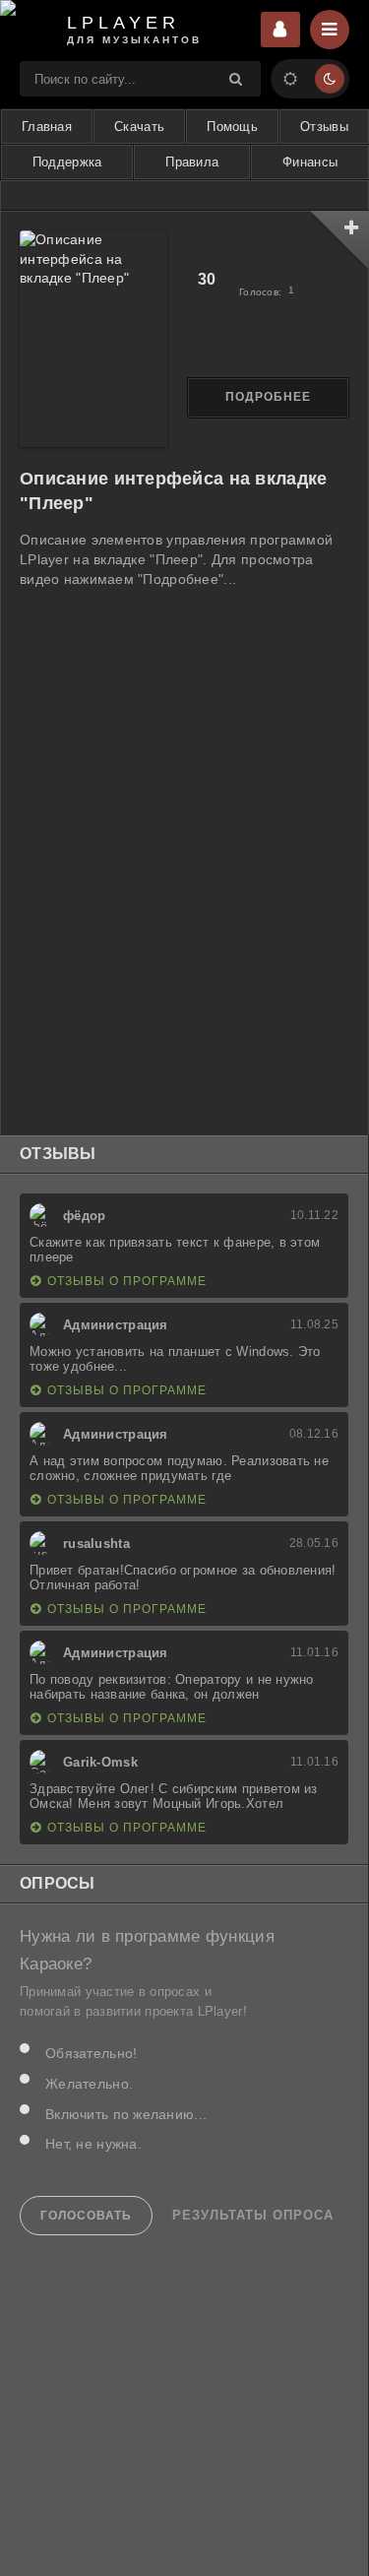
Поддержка (67, 162)
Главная (47, 127)
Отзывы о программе (127, 1281)
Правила (192, 162)
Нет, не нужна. (93, 2144)
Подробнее (268, 397)
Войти (280, 30)
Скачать (139, 127)
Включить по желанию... (126, 2114)
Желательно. (89, 2084)
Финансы (310, 162)
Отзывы (324, 127)
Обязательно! (91, 2053)
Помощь (232, 127)
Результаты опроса (253, 2216)
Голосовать (86, 2216)
